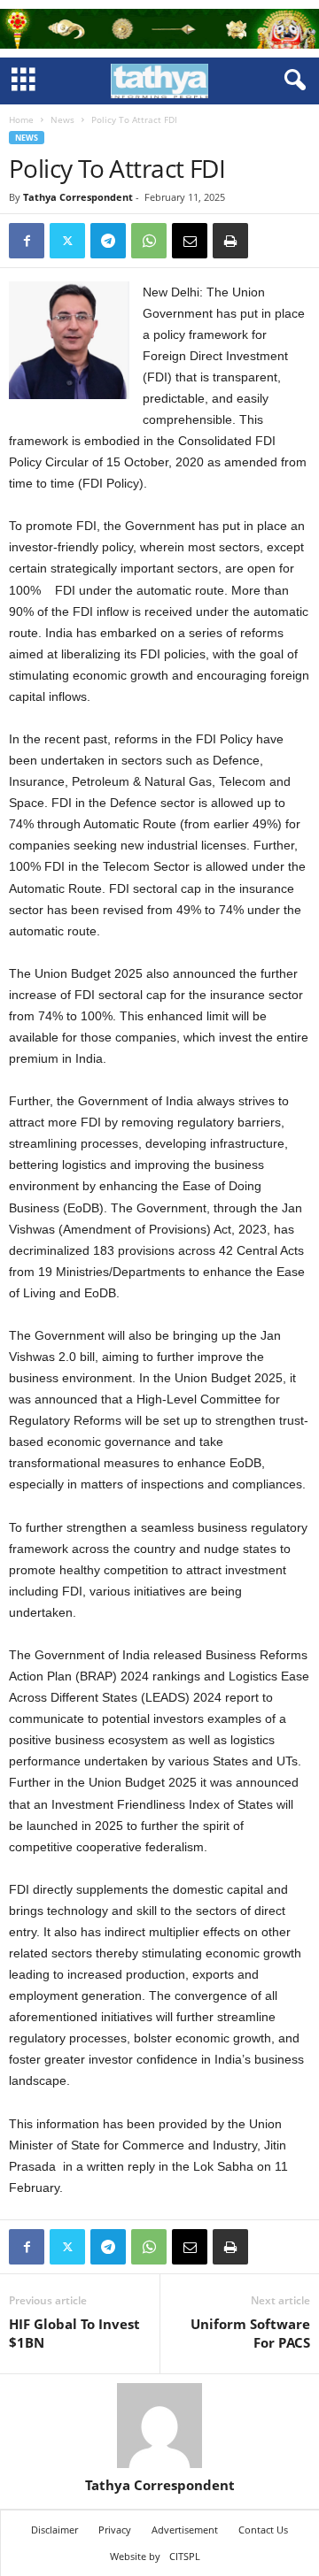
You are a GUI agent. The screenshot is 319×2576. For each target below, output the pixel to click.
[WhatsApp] (149, 241)
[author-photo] (159, 2426)
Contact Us (263, 2530)
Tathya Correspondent (78, 197)
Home (21, 119)
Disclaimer (54, 2530)
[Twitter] (67, 241)
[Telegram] (108, 241)
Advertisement (185, 2530)
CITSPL (185, 2556)
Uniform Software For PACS (250, 2333)
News (62, 119)
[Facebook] (27, 241)
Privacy (115, 2530)
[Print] (230, 241)
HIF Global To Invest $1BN (74, 2333)
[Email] (190, 241)
